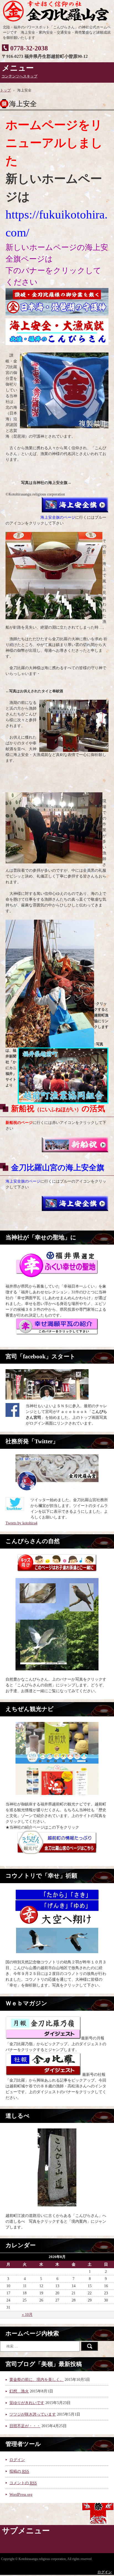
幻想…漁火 (19, 2391)
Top (109, 2571)
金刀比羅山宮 (57, 11)
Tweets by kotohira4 (21, 1523)
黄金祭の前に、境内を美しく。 (37, 2380)
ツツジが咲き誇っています (33, 2414)
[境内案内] (57, 2167)
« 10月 (27, 2315)
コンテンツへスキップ (19, 76)
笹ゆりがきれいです (27, 2403)
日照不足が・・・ (25, 2426)
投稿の (19, 2471)
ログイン (17, 2460)
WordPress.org (21, 2495)
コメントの (23, 2483)
